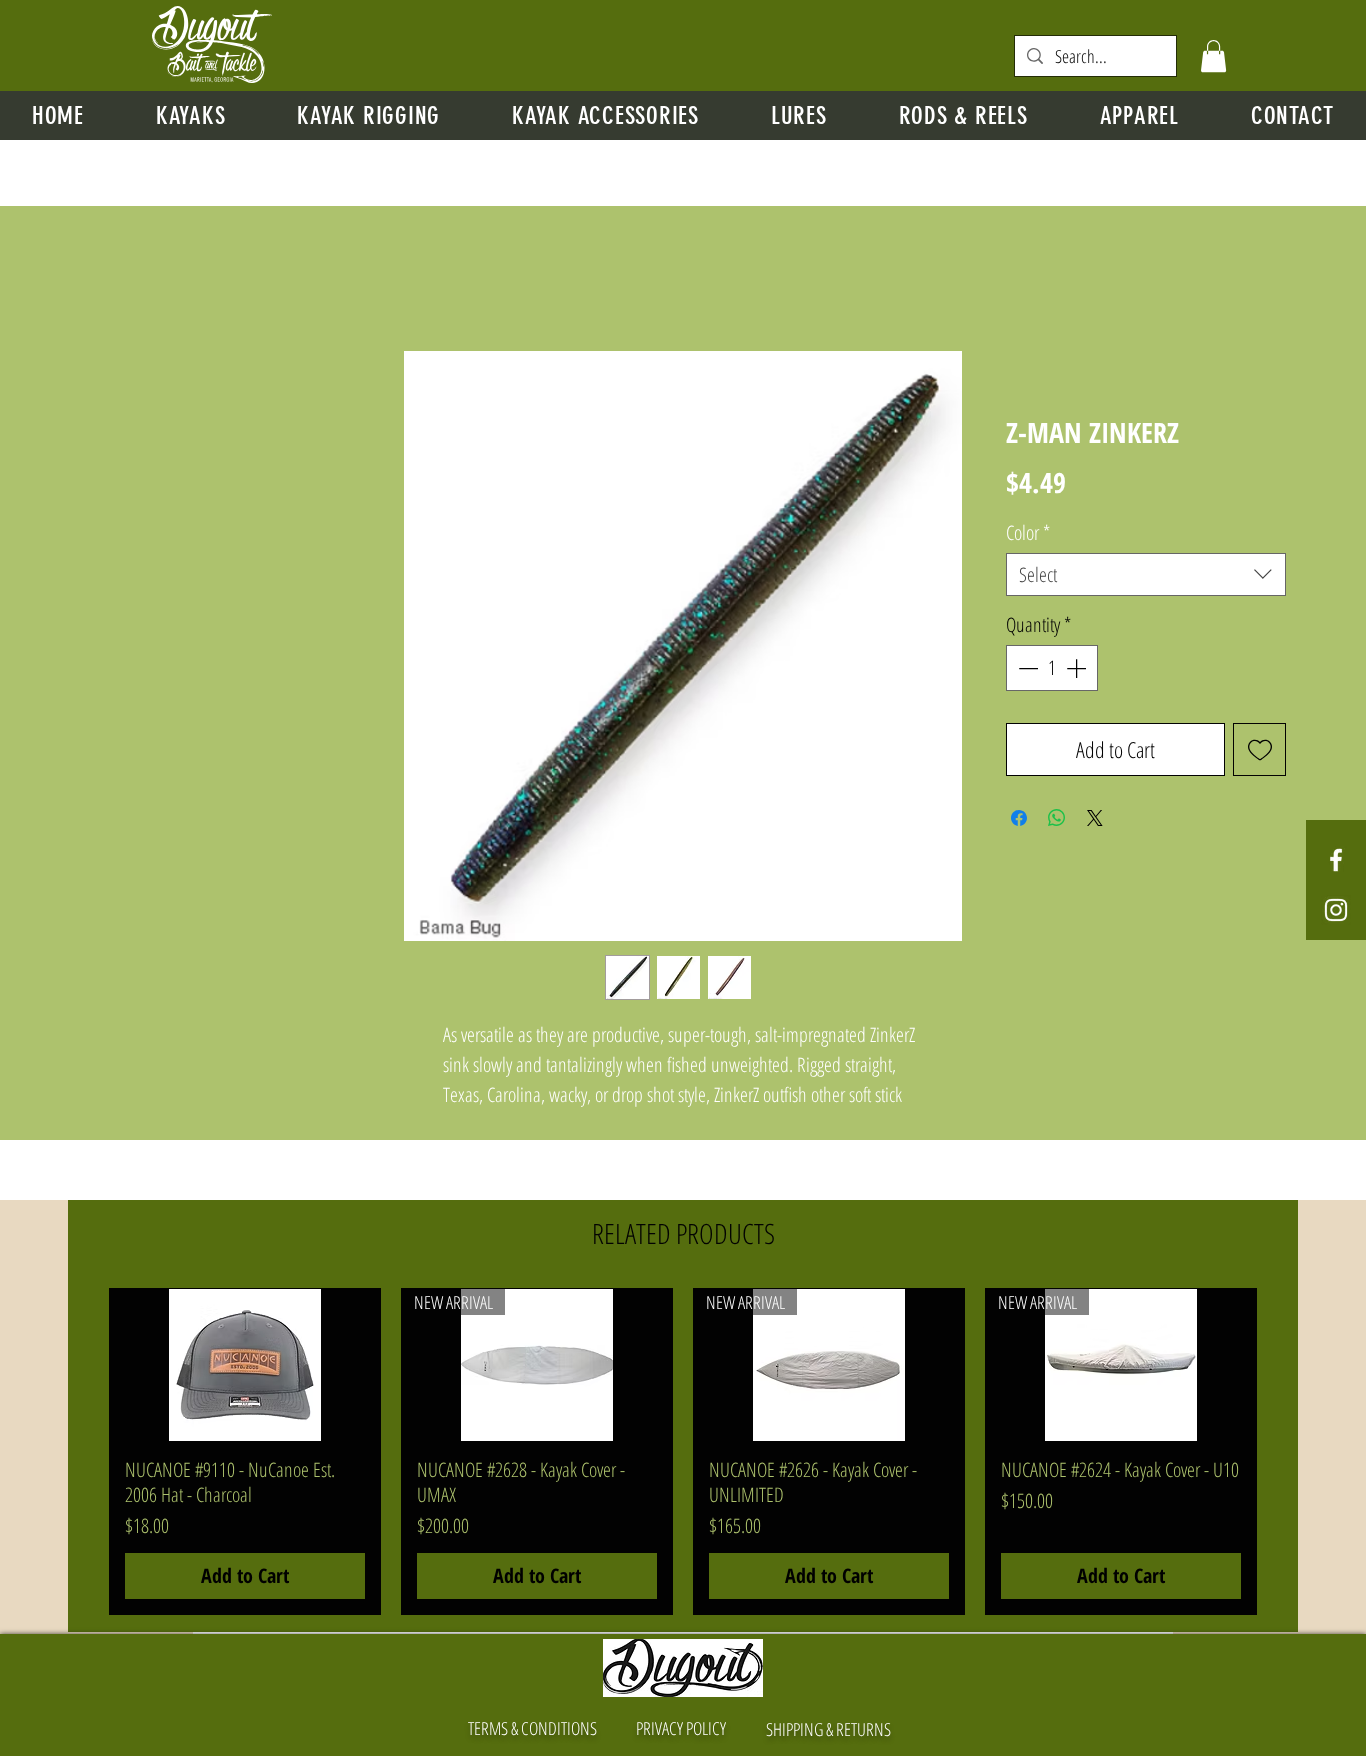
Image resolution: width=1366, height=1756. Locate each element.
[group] (683, 1451)
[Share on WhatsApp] (1057, 818)
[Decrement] (1026, 668)
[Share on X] (1095, 818)
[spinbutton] (1052, 668)
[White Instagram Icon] (1336, 910)
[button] (1213, 56)
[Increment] (1078, 668)
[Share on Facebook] (1019, 818)
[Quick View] (245, 1365)
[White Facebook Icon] (1336, 860)
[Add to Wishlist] (1259, 749)
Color (1028, 532)
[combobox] (1146, 574)
